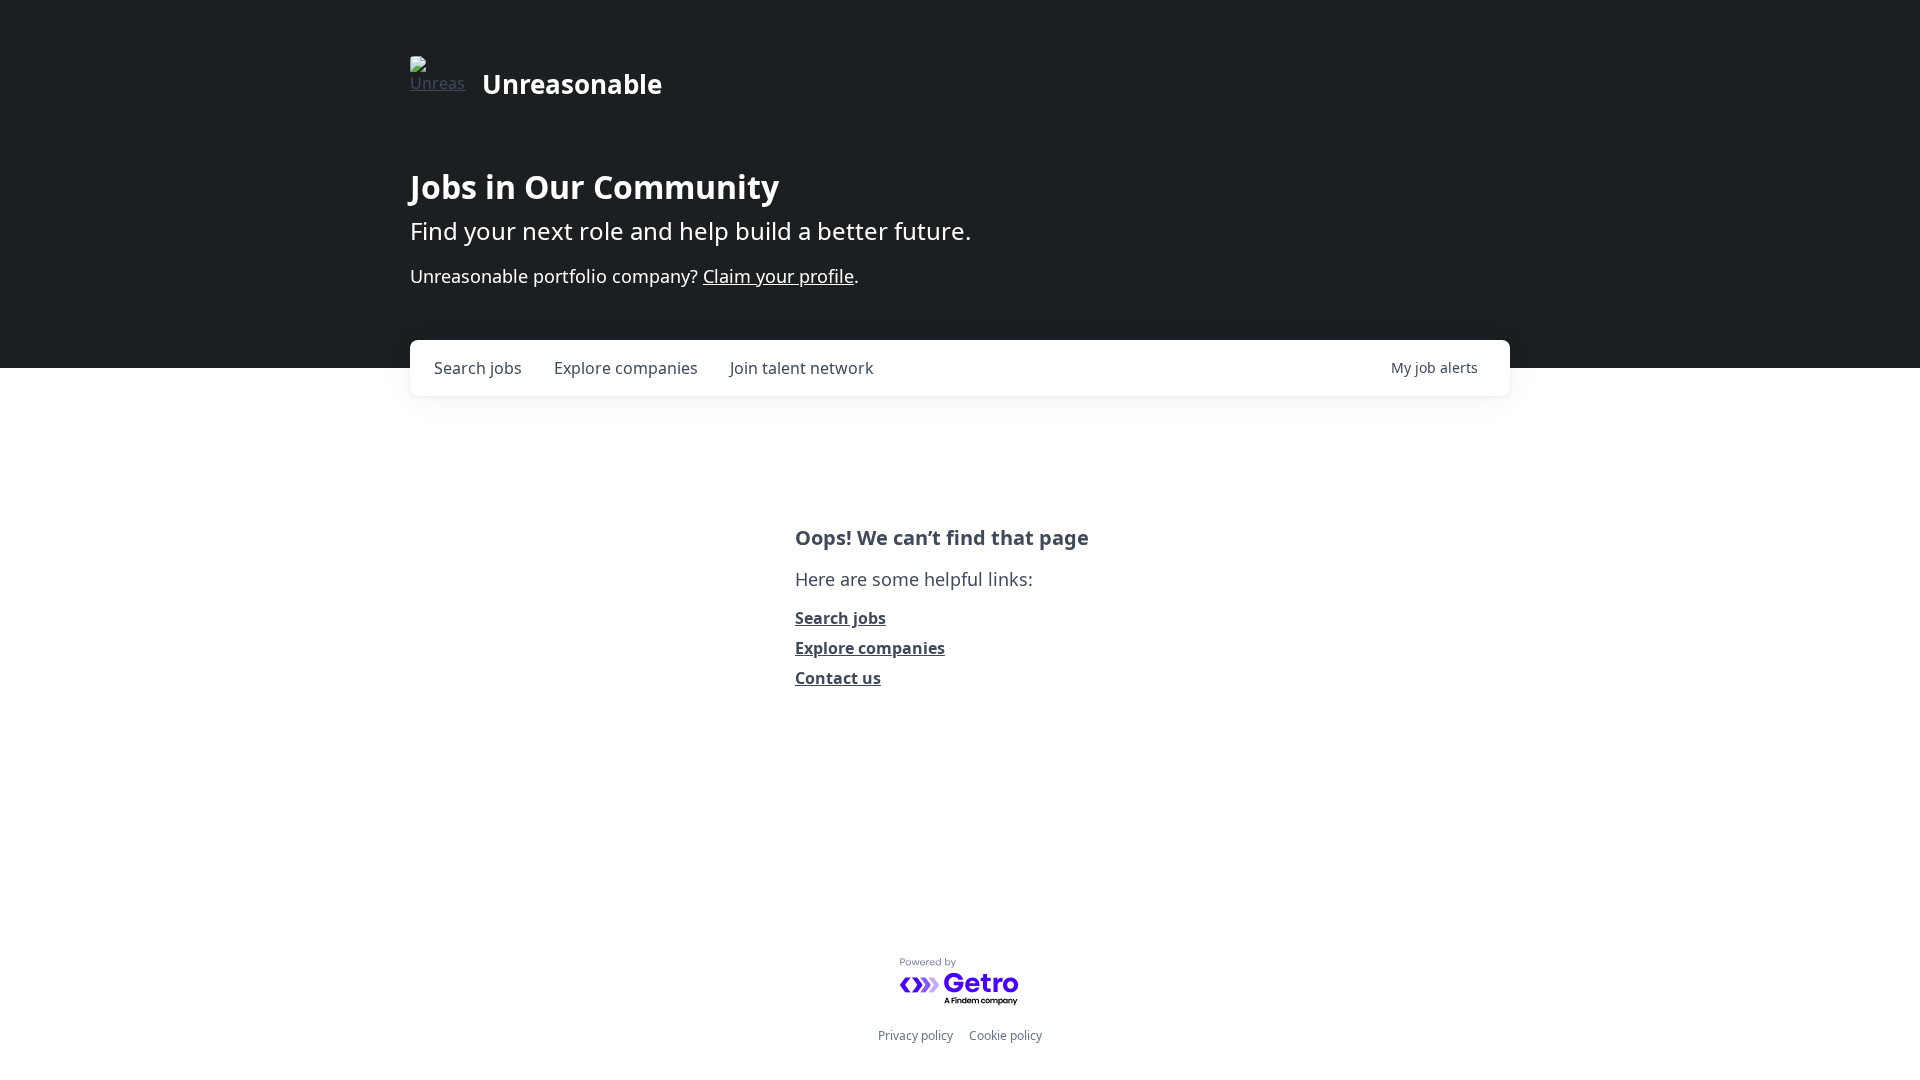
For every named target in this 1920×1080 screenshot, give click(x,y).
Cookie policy (1005, 1035)
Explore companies (870, 648)
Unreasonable (572, 84)
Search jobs (840, 618)
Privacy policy (915, 1035)
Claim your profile (778, 276)
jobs (478, 368)
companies (626, 368)
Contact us (838, 678)
